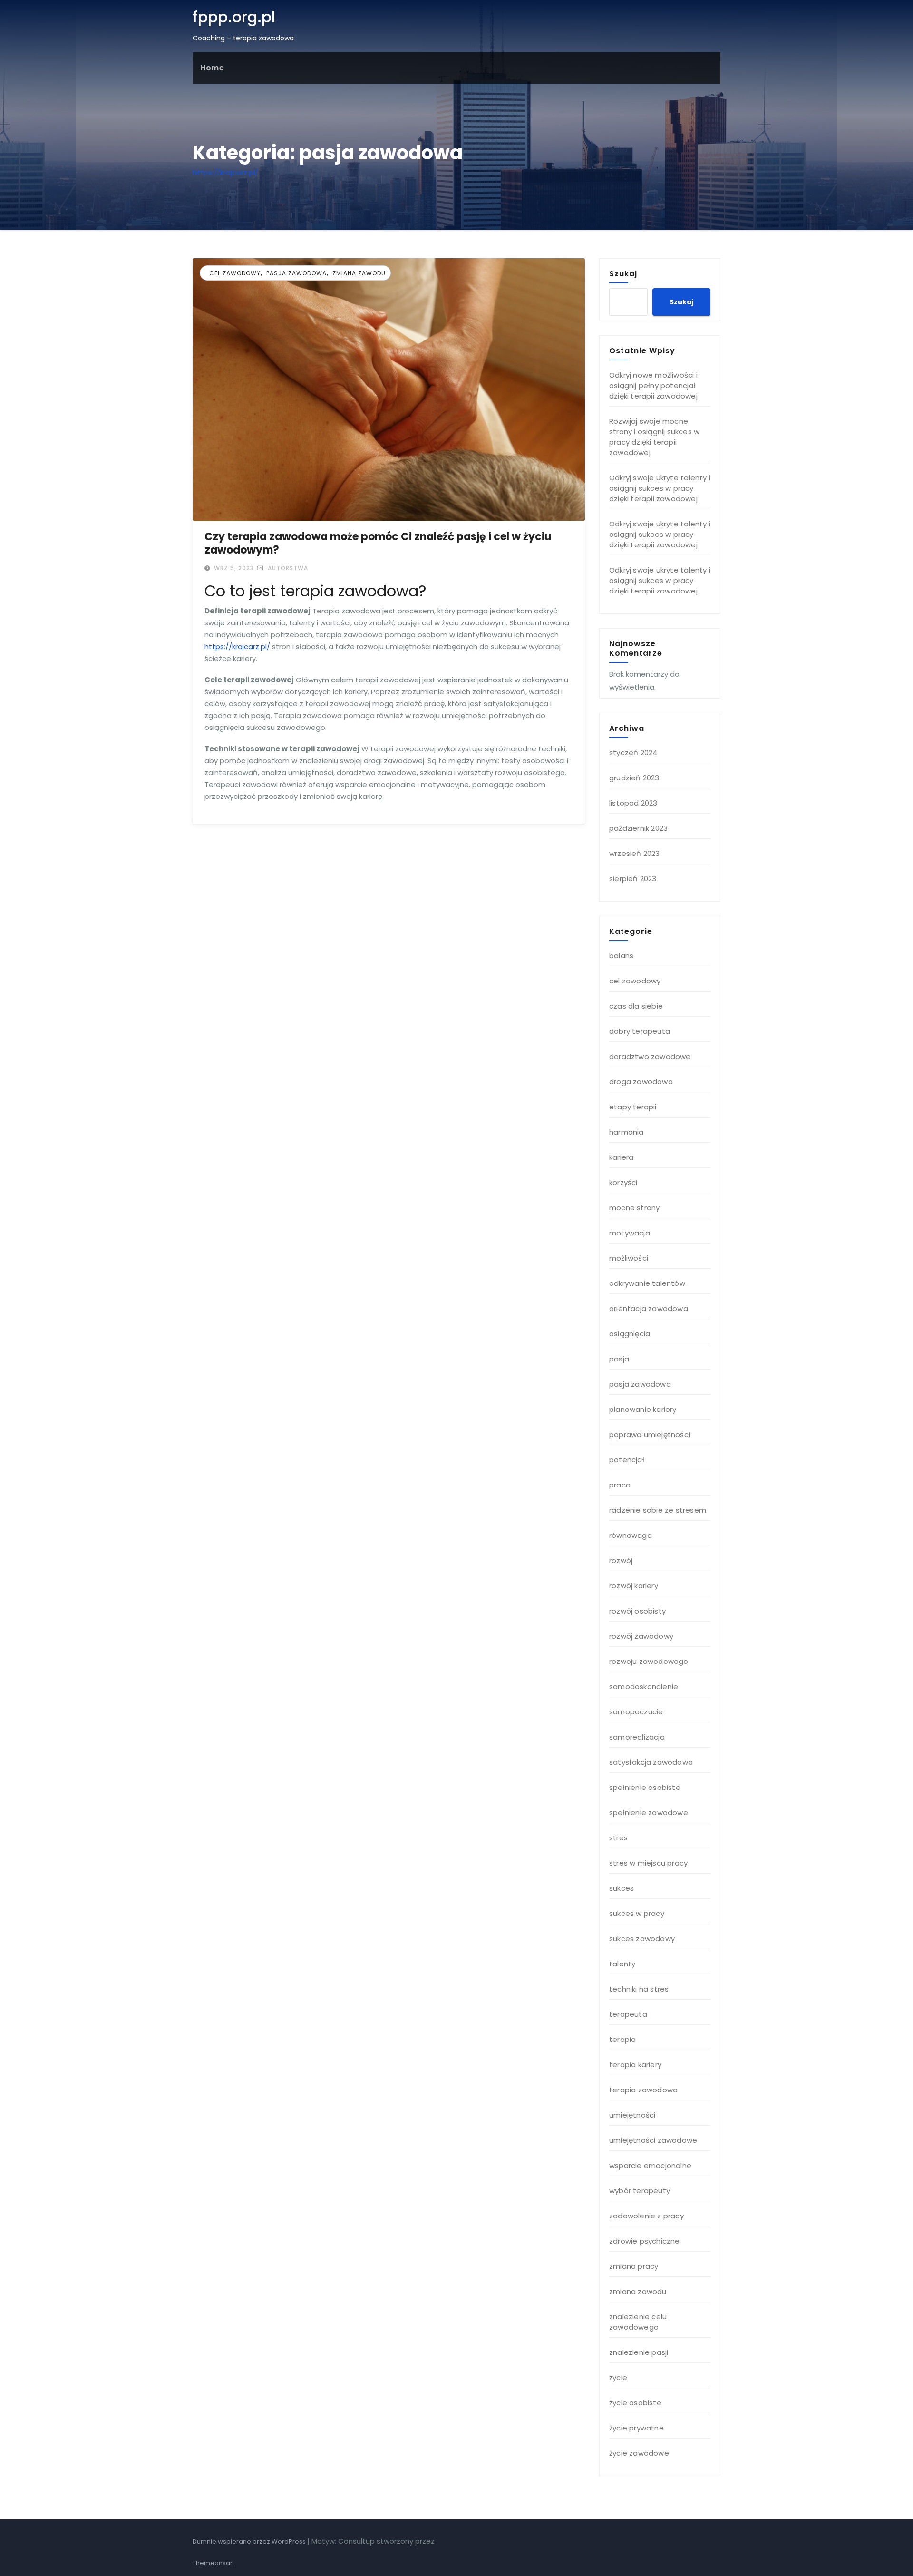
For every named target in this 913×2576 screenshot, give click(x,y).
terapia (622, 2039)
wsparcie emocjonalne (650, 2165)
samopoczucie (636, 1712)
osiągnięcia (630, 1334)
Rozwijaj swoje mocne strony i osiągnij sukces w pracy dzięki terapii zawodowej (654, 437)
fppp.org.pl (234, 17)
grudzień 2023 (634, 778)
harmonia (626, 1132)
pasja (619, 1359)
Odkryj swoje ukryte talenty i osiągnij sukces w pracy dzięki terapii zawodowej (660, 488)
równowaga (631, 1535)
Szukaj (623, 273)
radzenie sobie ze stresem (658, 1510)
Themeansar (213, 2563)
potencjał (627, 1460)
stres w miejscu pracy (648, 1863)
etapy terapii (633, 1107)
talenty (622, 1964)
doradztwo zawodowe (650, 1056)
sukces (622, 1888)
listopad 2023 (633, 803)
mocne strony (634, 1208)
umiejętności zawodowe (653, 2140)
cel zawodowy (235, 273)
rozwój (621, 1560)
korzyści (623, 1182)
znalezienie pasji (639, 2352)
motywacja (630, 1233)
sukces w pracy (637, 1913)
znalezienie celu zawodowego (638, 2322)
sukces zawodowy (642, 1939)
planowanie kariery (643, 1409)
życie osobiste (635, 2403)
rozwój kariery (634, 1586)
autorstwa (287, 568)
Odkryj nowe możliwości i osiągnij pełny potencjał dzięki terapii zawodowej (653, 385)
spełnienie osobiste (645, 1787)
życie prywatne (636, 2428)
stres (618, 1838)
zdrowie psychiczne (645, 2241)
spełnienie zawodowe (649, 1813)
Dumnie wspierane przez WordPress (250, 2542)
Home (212, 68)
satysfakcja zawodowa (651, 1762)
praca (620, 1485)
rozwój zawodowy (641, 1636)
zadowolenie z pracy (646, 2216)
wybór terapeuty (640, 2191)
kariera (621, 1157)
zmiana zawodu (359, 273)
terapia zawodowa (643, 2090)
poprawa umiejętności (650, 1434)
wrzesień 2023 (635, 853)
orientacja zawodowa (649, 1308)
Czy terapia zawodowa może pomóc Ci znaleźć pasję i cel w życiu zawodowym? (378, 543)
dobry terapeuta (640, 1031)
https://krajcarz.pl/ (225, 172)
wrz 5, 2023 (233, 568)
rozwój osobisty (637, 1611)
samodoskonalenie (644, 1687)
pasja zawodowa (296, 273)
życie (618, 2377)
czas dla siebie (636, 1006)
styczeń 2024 (633, 753)
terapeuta (628, 2014)
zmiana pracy (634, 2266)
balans (621, 956)
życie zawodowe (639, 2453)
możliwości (629, 1258)
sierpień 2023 (633, 879)
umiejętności (632, 2115)
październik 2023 (638, 828)
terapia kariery (635, 2065)
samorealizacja (637, 1737)
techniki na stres (639, 1989)
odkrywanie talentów (647, 1283)
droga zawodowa (641, 1082)
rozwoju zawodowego (649, 1661)
